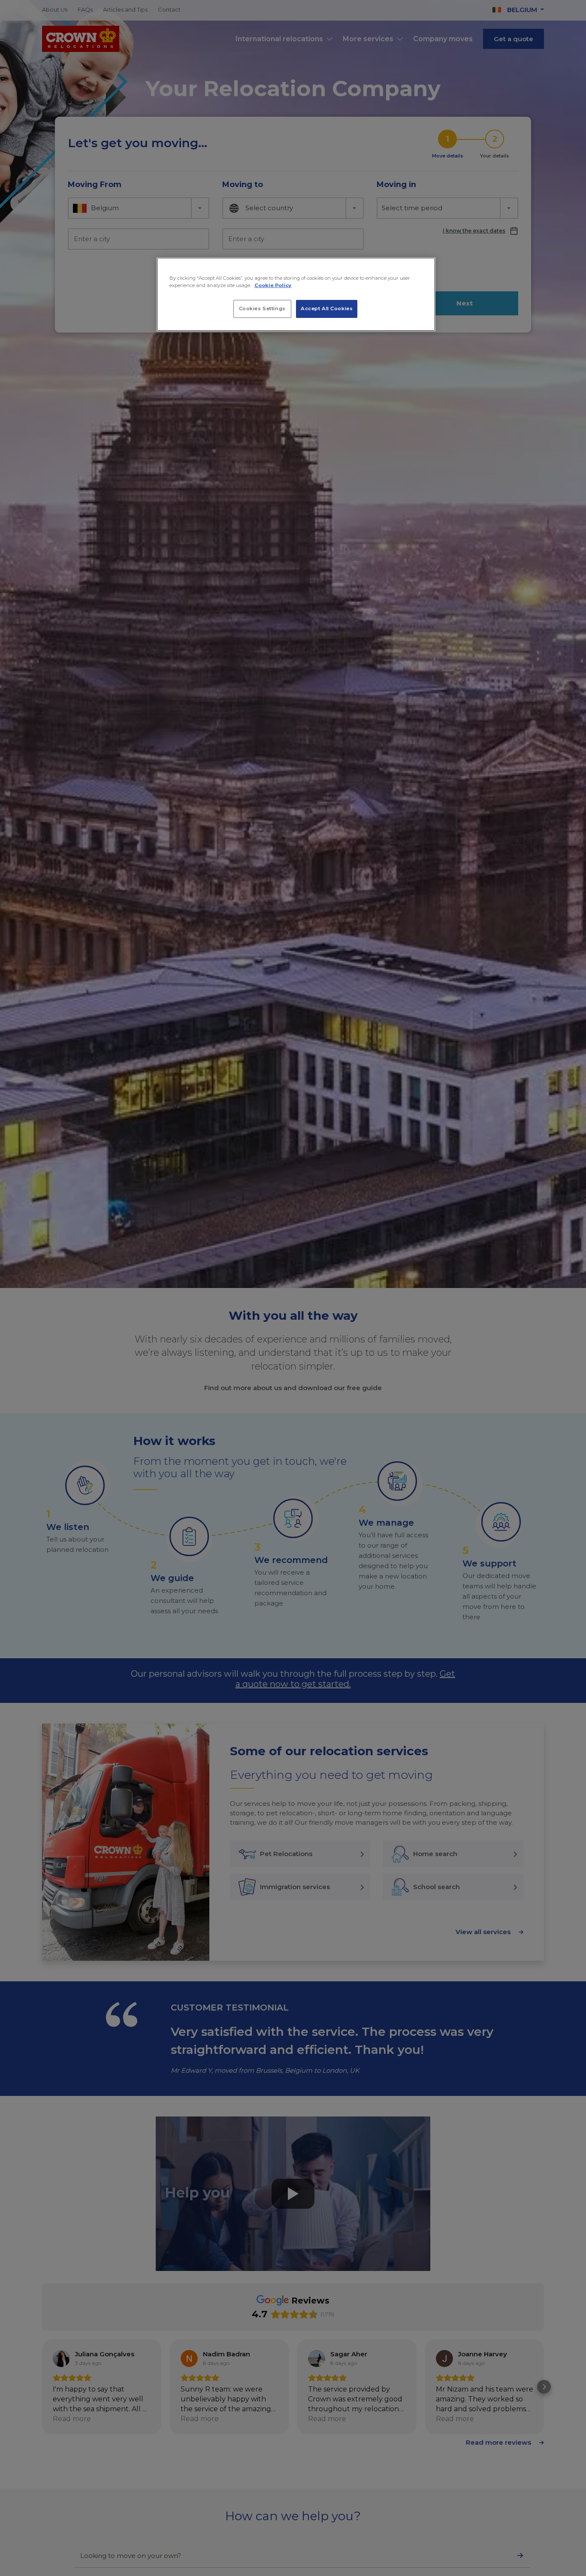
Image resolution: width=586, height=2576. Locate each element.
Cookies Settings (262, 309)
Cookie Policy (273, 285)
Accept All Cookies (327, 309)
